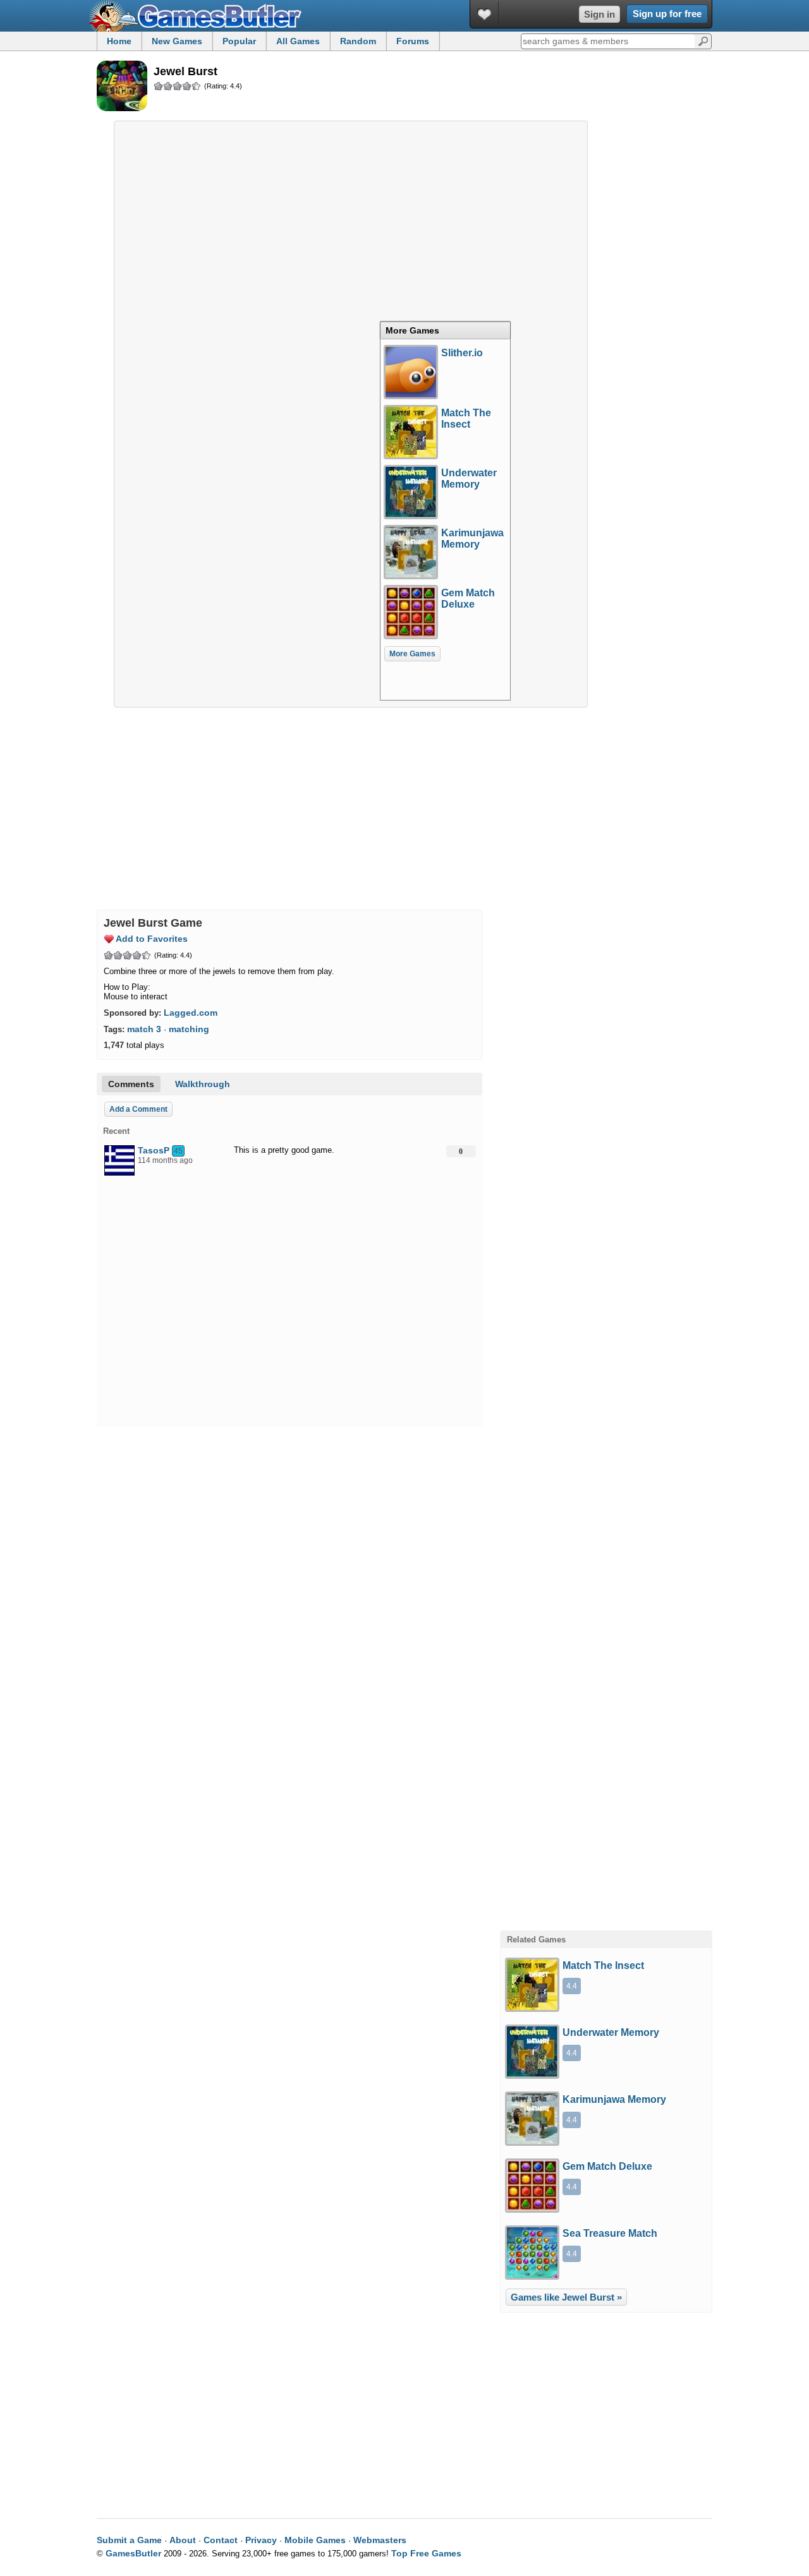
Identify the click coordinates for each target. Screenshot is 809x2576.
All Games (298, 41)
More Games (412, 330)
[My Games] (484, 14)
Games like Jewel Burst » (566, 2297)
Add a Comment (138, 1109)
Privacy (261, 2540)
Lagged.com (191, 1013)
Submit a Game (129, 2540)
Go (703, 40)
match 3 (144, 1029)
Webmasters (380, 2540)
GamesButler (200, 16)
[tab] (445, 330)
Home (119, 41)
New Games (177, 41)
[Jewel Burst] (122, 87)
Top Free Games (426, 2553)
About (183, 2540)
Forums (413, 41)
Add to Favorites (152, 939)
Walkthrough (203, 1084)
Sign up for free (667, 14)
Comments (131, 1084)
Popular (239, 41)
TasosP (154, 1150)
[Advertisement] (351, 217)
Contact (221, 2540)
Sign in (599, 14)
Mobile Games (315, 2540)
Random (358, 41)
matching (189, 1029)
